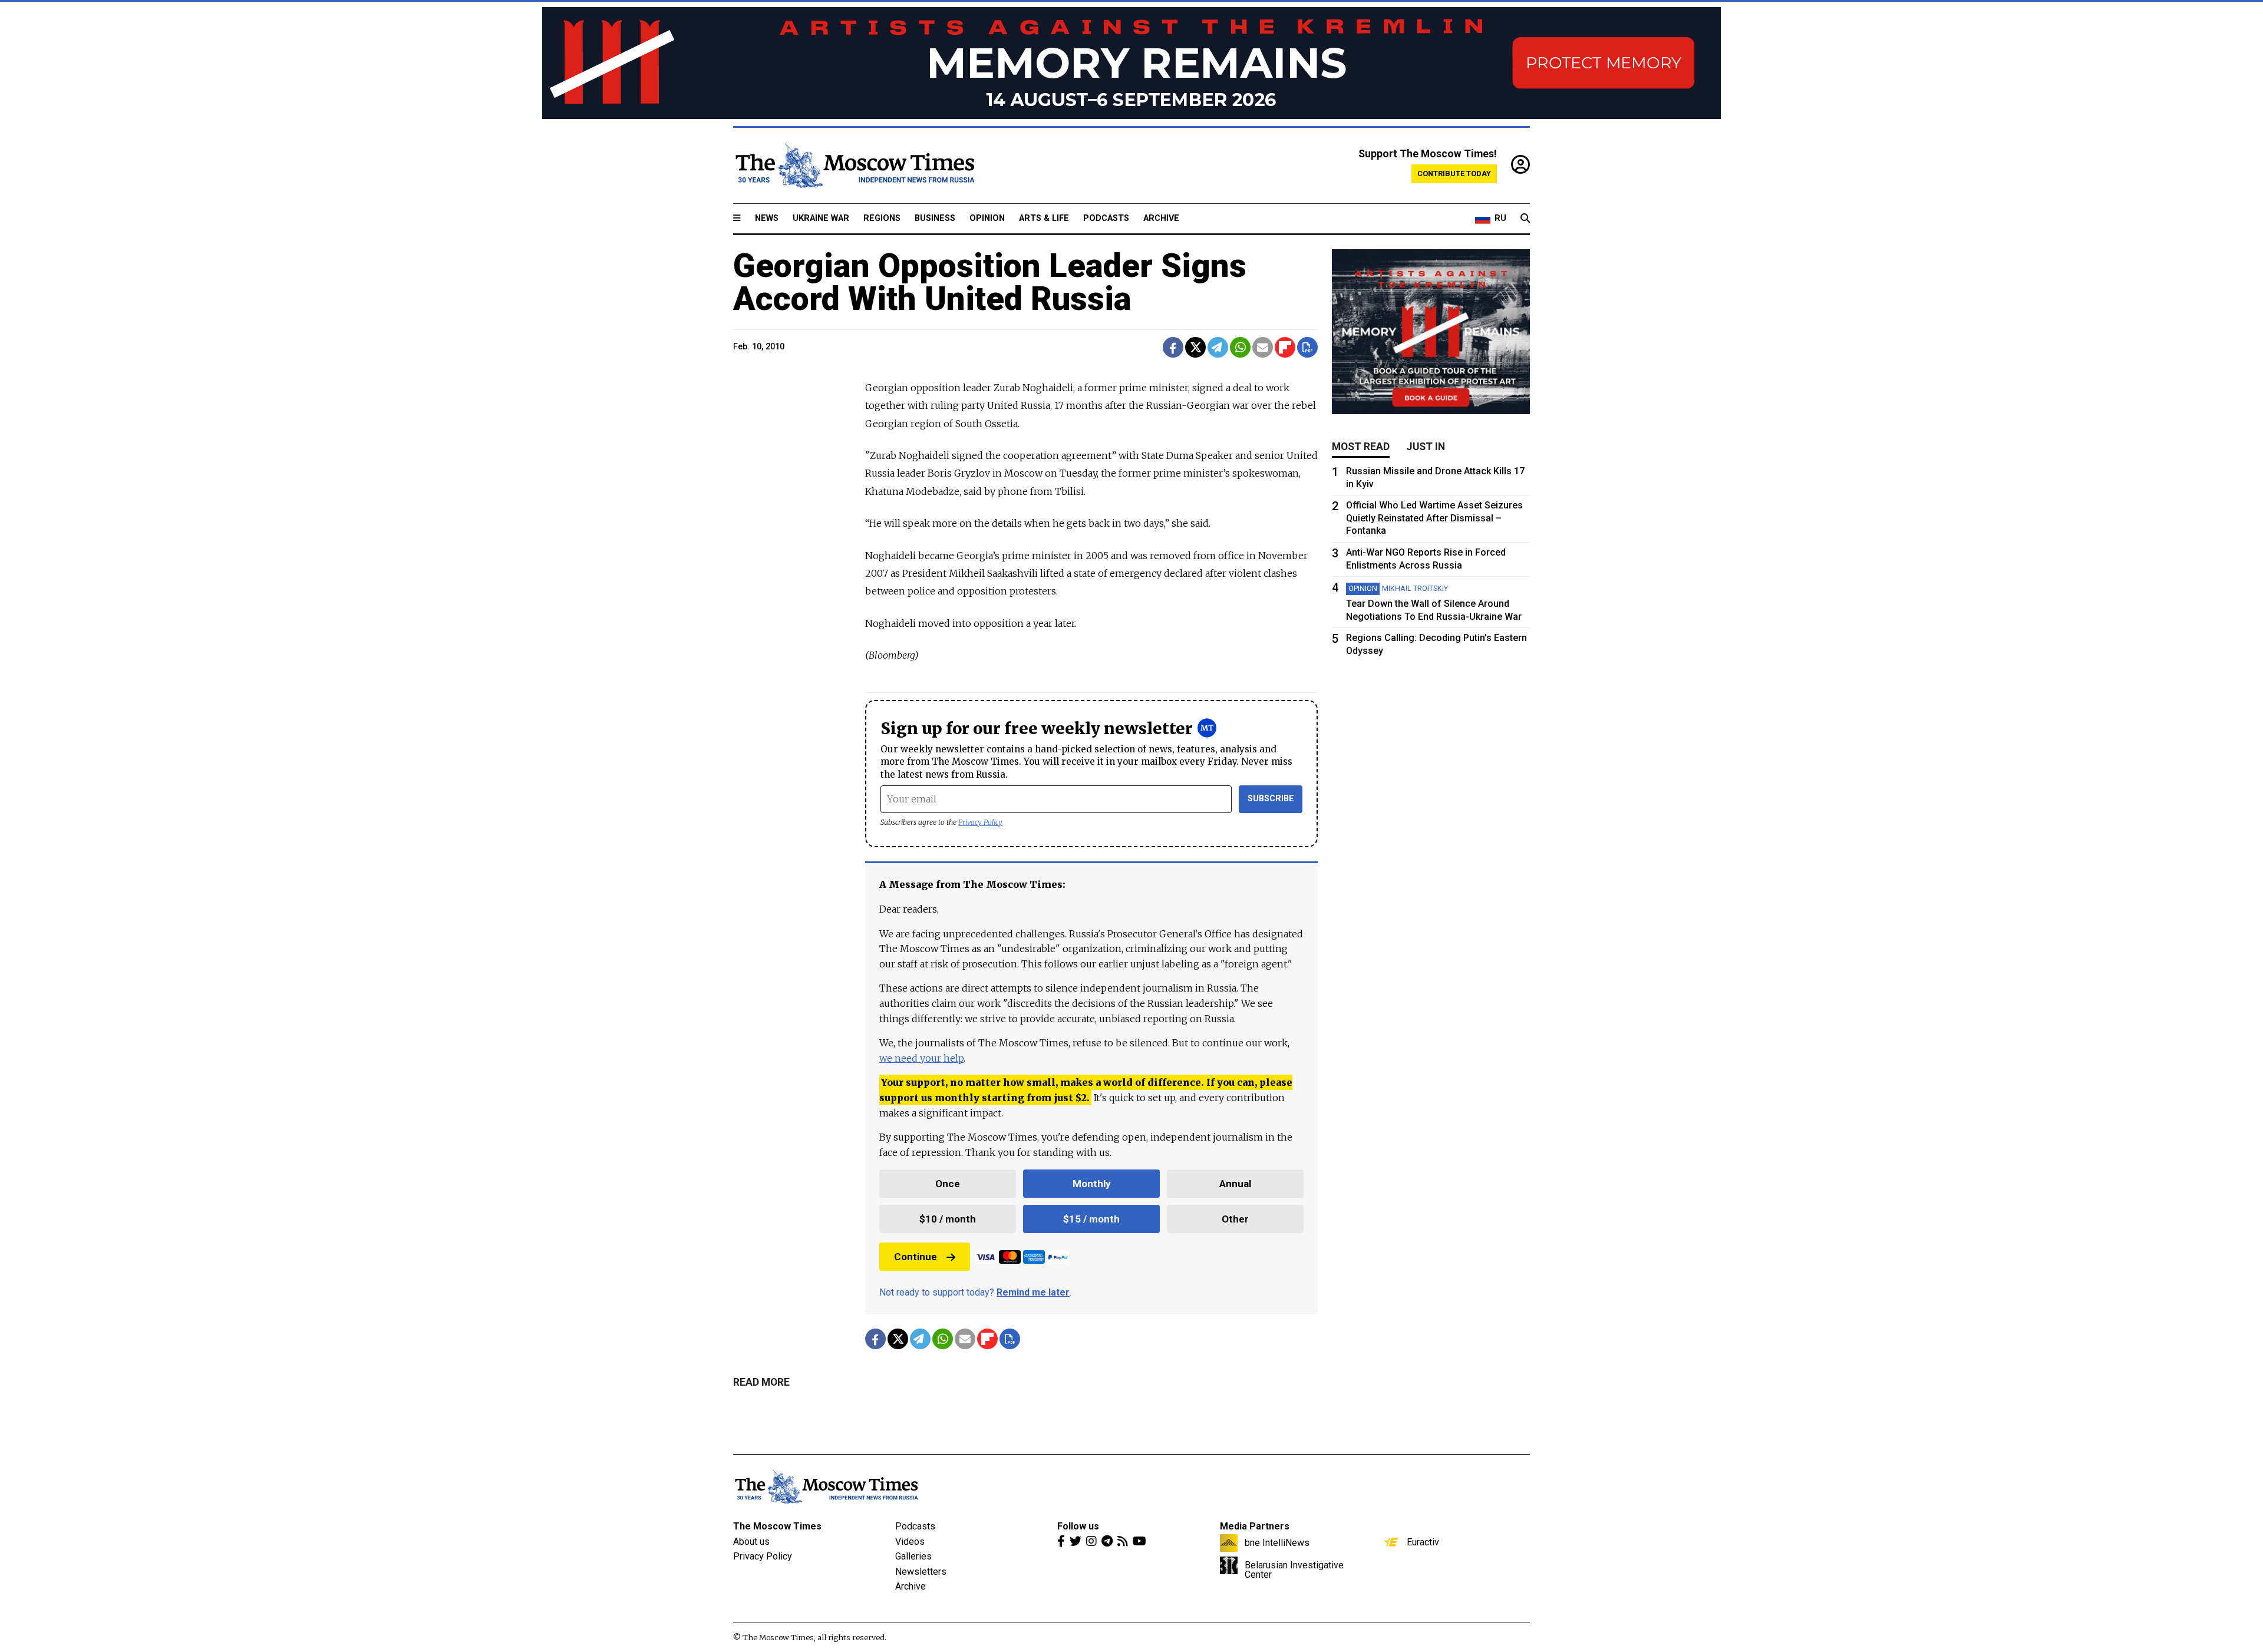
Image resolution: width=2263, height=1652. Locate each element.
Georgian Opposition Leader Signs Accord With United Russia (990, 282)
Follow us (1078, 1526)
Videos (910, 1542)
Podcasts (1106, 218)
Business (935, 218)
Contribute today (1454, 174)
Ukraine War (821, 218)
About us (751, 1542)
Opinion (987, 218)
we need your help (921, 1058)
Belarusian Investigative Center (1294, 1570)
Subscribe (1271, 799)
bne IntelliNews (1277, 1542)
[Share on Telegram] (1218, 347)
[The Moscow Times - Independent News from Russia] (854, 166)
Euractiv (1423, 1542)
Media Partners (1255, 1526)
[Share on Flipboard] (1285, 347)
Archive (1161, 218)
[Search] (1525, 219)
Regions (882, 218)
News (767, 218)
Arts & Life (1044, 218)
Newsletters (921, 1572)
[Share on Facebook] (1173, 347)
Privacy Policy (980, 822)
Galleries (913, 1556)
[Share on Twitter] (1195, 347)
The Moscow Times (777, 1526)
